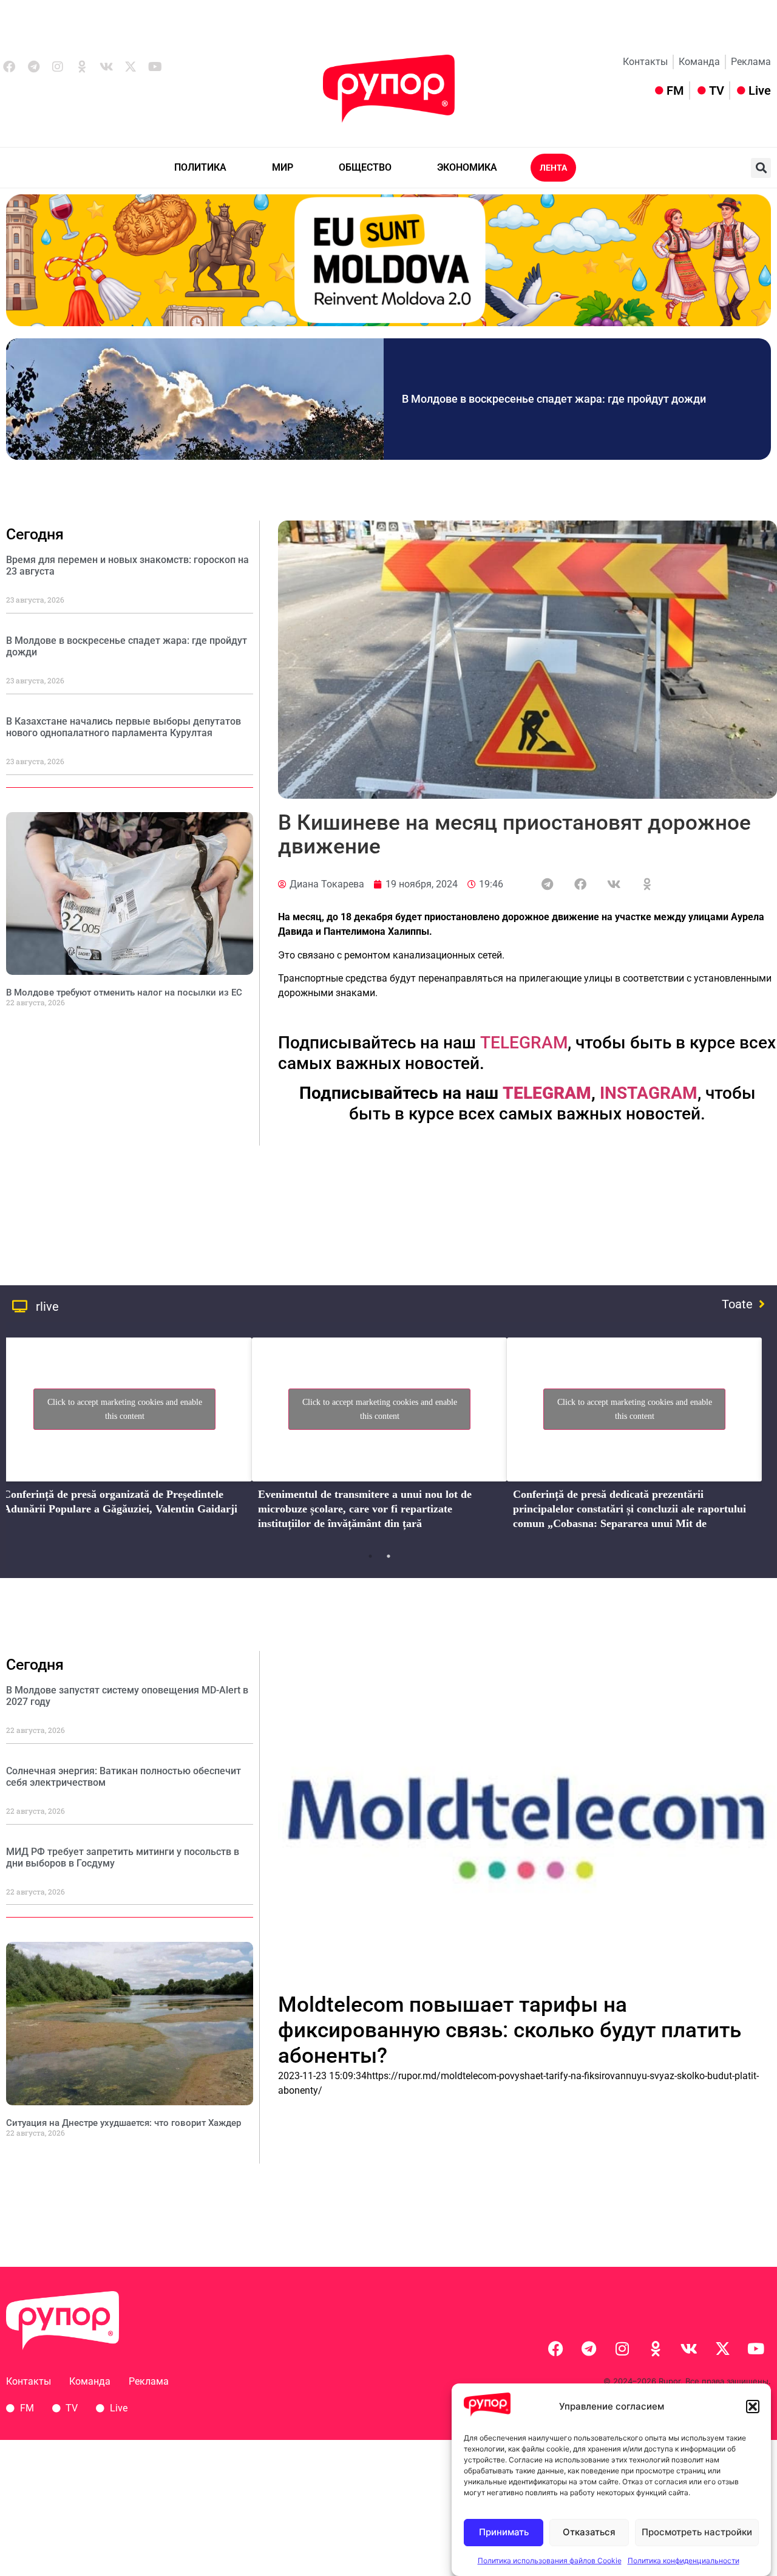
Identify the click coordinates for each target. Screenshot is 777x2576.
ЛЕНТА (553, 168)
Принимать (504, 2533)
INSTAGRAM (649, 1093)
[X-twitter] (131, 67)
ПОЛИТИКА (200, 167)
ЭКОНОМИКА (467, 167)
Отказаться (589, 2533)
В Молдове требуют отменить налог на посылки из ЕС (124, 992)
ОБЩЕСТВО (365, 167)
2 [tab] (388, 1556)
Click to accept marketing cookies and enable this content (125, 1409)
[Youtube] (155, 67)
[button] (753, 2407)
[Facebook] (555, 2348)
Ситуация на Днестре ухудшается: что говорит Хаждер (124, 2123)
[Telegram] (33, 67)
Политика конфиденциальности (684, 2561)
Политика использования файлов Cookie (550, 2561)
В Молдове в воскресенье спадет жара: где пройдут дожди (554, 399)
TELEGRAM (524, 1043)
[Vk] (106, 67)
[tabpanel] (379, 1437)
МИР (283, 167)
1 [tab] (370, 1556)
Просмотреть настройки (697, 2533)
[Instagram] (58, 67)
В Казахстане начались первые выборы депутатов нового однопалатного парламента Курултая (124, 727)
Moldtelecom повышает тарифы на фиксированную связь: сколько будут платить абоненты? (510, 2030)
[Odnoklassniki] (82, 67)
